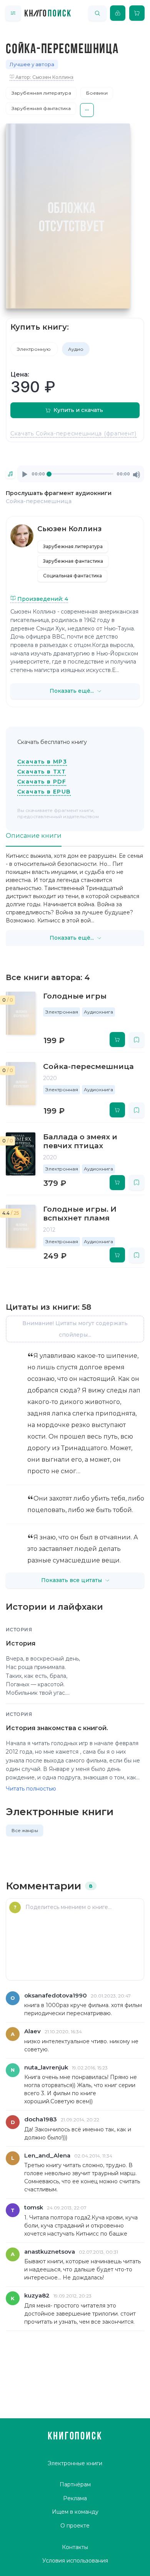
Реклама (75, 2498)
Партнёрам (75, 2484)
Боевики (97, 93)
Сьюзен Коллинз (69, 529)
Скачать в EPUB (44, 792)
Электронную (34, 349)
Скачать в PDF (42, 782)
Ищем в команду (75, 2512)
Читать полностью (31, 1789)
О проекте (75, 2526)
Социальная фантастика (72, 576)
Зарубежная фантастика (41, 108)
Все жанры (25, 1830)
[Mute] (137, 475)
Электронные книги (75, 2463)
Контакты (75, 2547)
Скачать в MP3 (42, 762)
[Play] (25, 475)
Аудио (76, 349)
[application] (81, 474)
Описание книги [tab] (34, 836)
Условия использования (75, 2561)
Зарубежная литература (41, 93)
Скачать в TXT (42, 772)
